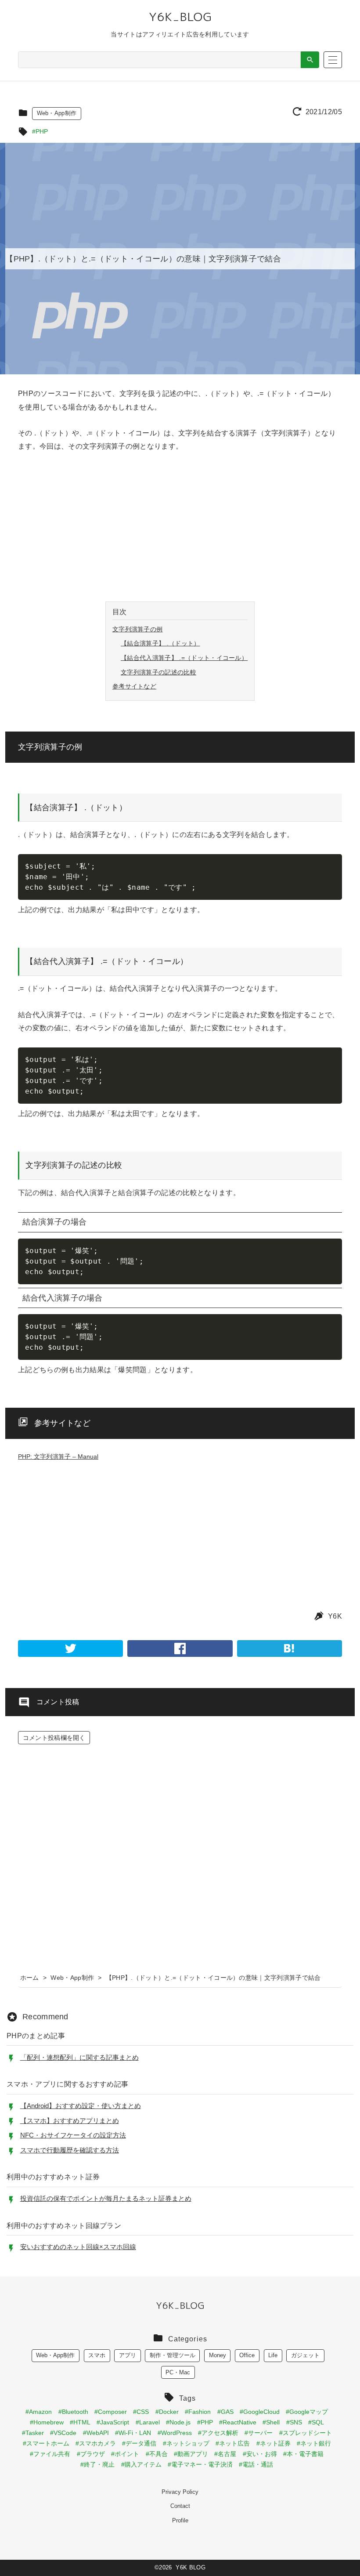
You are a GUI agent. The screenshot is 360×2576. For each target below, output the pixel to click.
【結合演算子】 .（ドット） (160, 643)
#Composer (111, 2412)
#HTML (80, 2422)
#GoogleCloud (260, 2412)
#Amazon (39, 2412)
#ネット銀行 (314, 2443)
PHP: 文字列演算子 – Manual (58, 1456)
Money (218, 2355)
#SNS (294, 2422)
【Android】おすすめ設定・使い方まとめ (81, 2106)
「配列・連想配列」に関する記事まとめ (79, 2057)
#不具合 (157, 2454)
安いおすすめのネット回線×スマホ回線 (78, 2247)
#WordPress (175, 2433)
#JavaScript (113, 2422)
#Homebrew (47, 2422)
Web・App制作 (57, 113)
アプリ (128, 2355)
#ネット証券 (274, 2443)
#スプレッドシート (306, 2433)
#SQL (316, 2422)
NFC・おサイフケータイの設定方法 (73, 2135)
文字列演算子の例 (138, 629)
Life (273, 2355)
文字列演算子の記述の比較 (158, 672)
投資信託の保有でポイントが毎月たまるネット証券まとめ (106, 2198)
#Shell (271, 2422)
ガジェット (305, 2355)
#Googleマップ (307, 2412)
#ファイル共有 (50, 2454)
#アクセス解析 (218, 2433)
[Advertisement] (180, 527)
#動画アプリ (191, 2454)
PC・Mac (178, 2372)
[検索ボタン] (310, 60)
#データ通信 (139, 2443)
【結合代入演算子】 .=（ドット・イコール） (184, 658)
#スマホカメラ (96, 2443)
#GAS (225, 2412)
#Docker (167, 2412)
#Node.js (178, 2422)
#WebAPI (96, 2433)
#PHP (40, 131)
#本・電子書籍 (303, 2454)
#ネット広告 (233, 2443)
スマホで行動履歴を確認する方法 (70, 2150)
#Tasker (33, 2433)
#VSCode (63, 2433)
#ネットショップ (186, 2443)
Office (247, 2355)
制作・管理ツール (173, 2355)
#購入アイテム (141, 2464)
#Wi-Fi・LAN (133, 2433)
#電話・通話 (256, 2464)
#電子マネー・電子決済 (200, 2464)
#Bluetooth (73, 2412)
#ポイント (125, 2454)
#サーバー (259, 2433)
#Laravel (148, 2422)
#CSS (141, 2412)
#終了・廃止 (97, 2464)
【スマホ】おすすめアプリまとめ (70, 2121)
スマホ (97, 2355)
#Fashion (198, 2412)
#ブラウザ (91, 2454)
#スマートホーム (46, 2443)
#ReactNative (238, 2422)
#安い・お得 (260, 2454)
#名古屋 (225, 2454)
